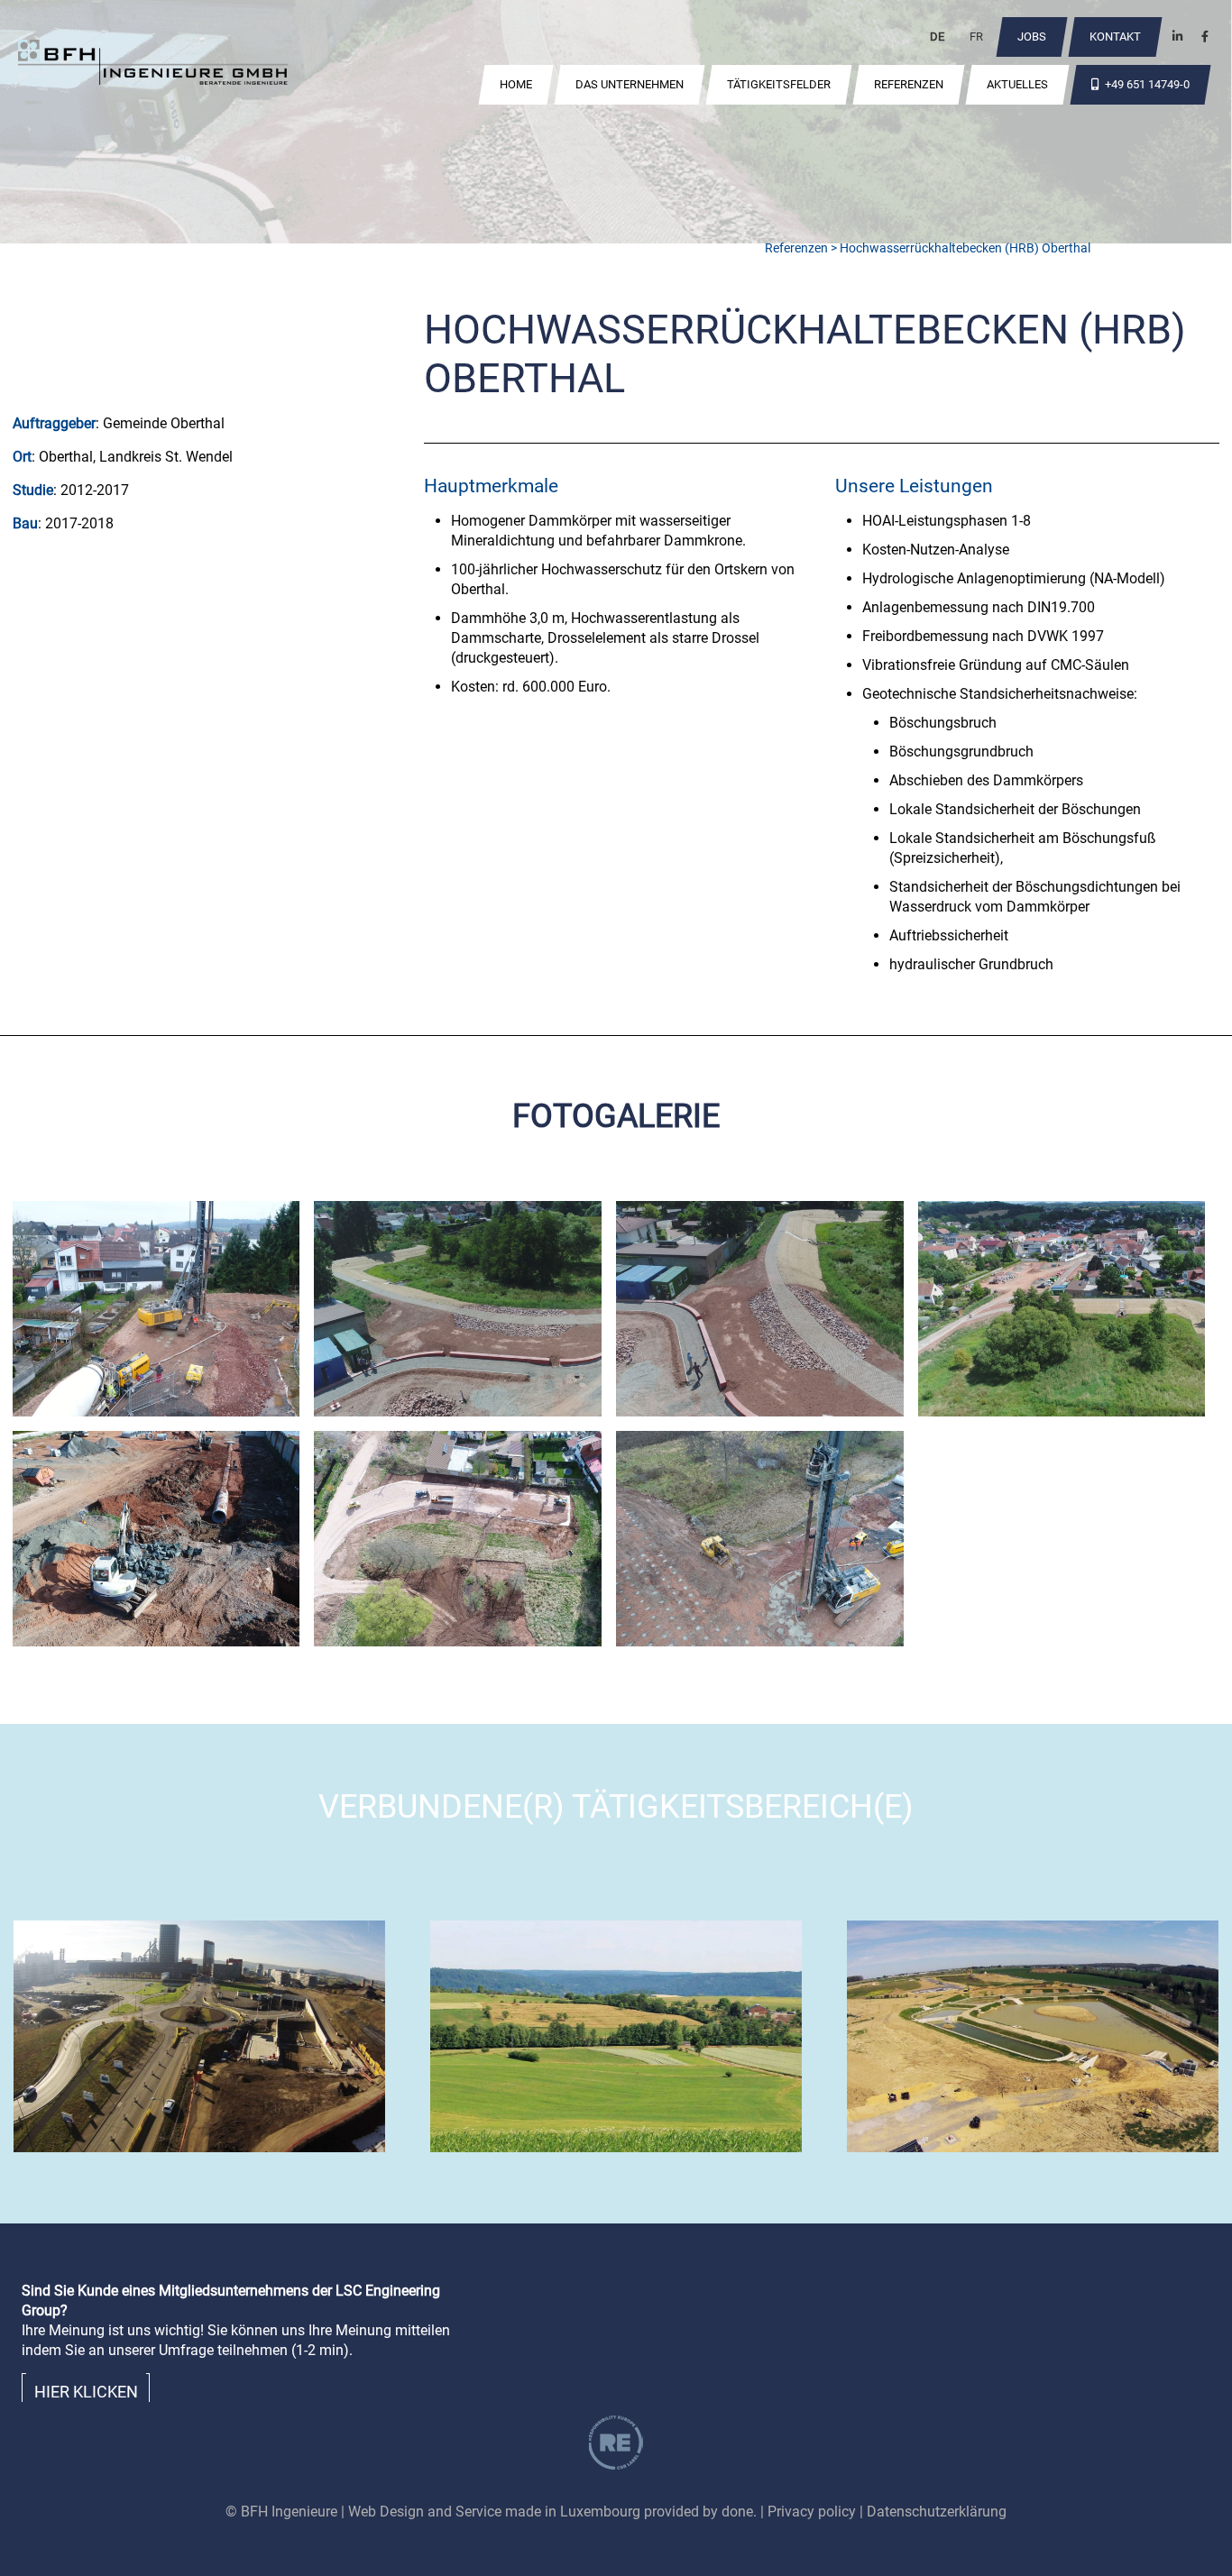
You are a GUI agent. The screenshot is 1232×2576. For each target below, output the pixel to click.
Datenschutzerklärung (937, 2512)
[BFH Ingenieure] (153, 65)
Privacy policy (812, 2512)
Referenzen (796, 248)
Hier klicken (86, 2392)
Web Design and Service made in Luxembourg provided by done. (552, 2512)
